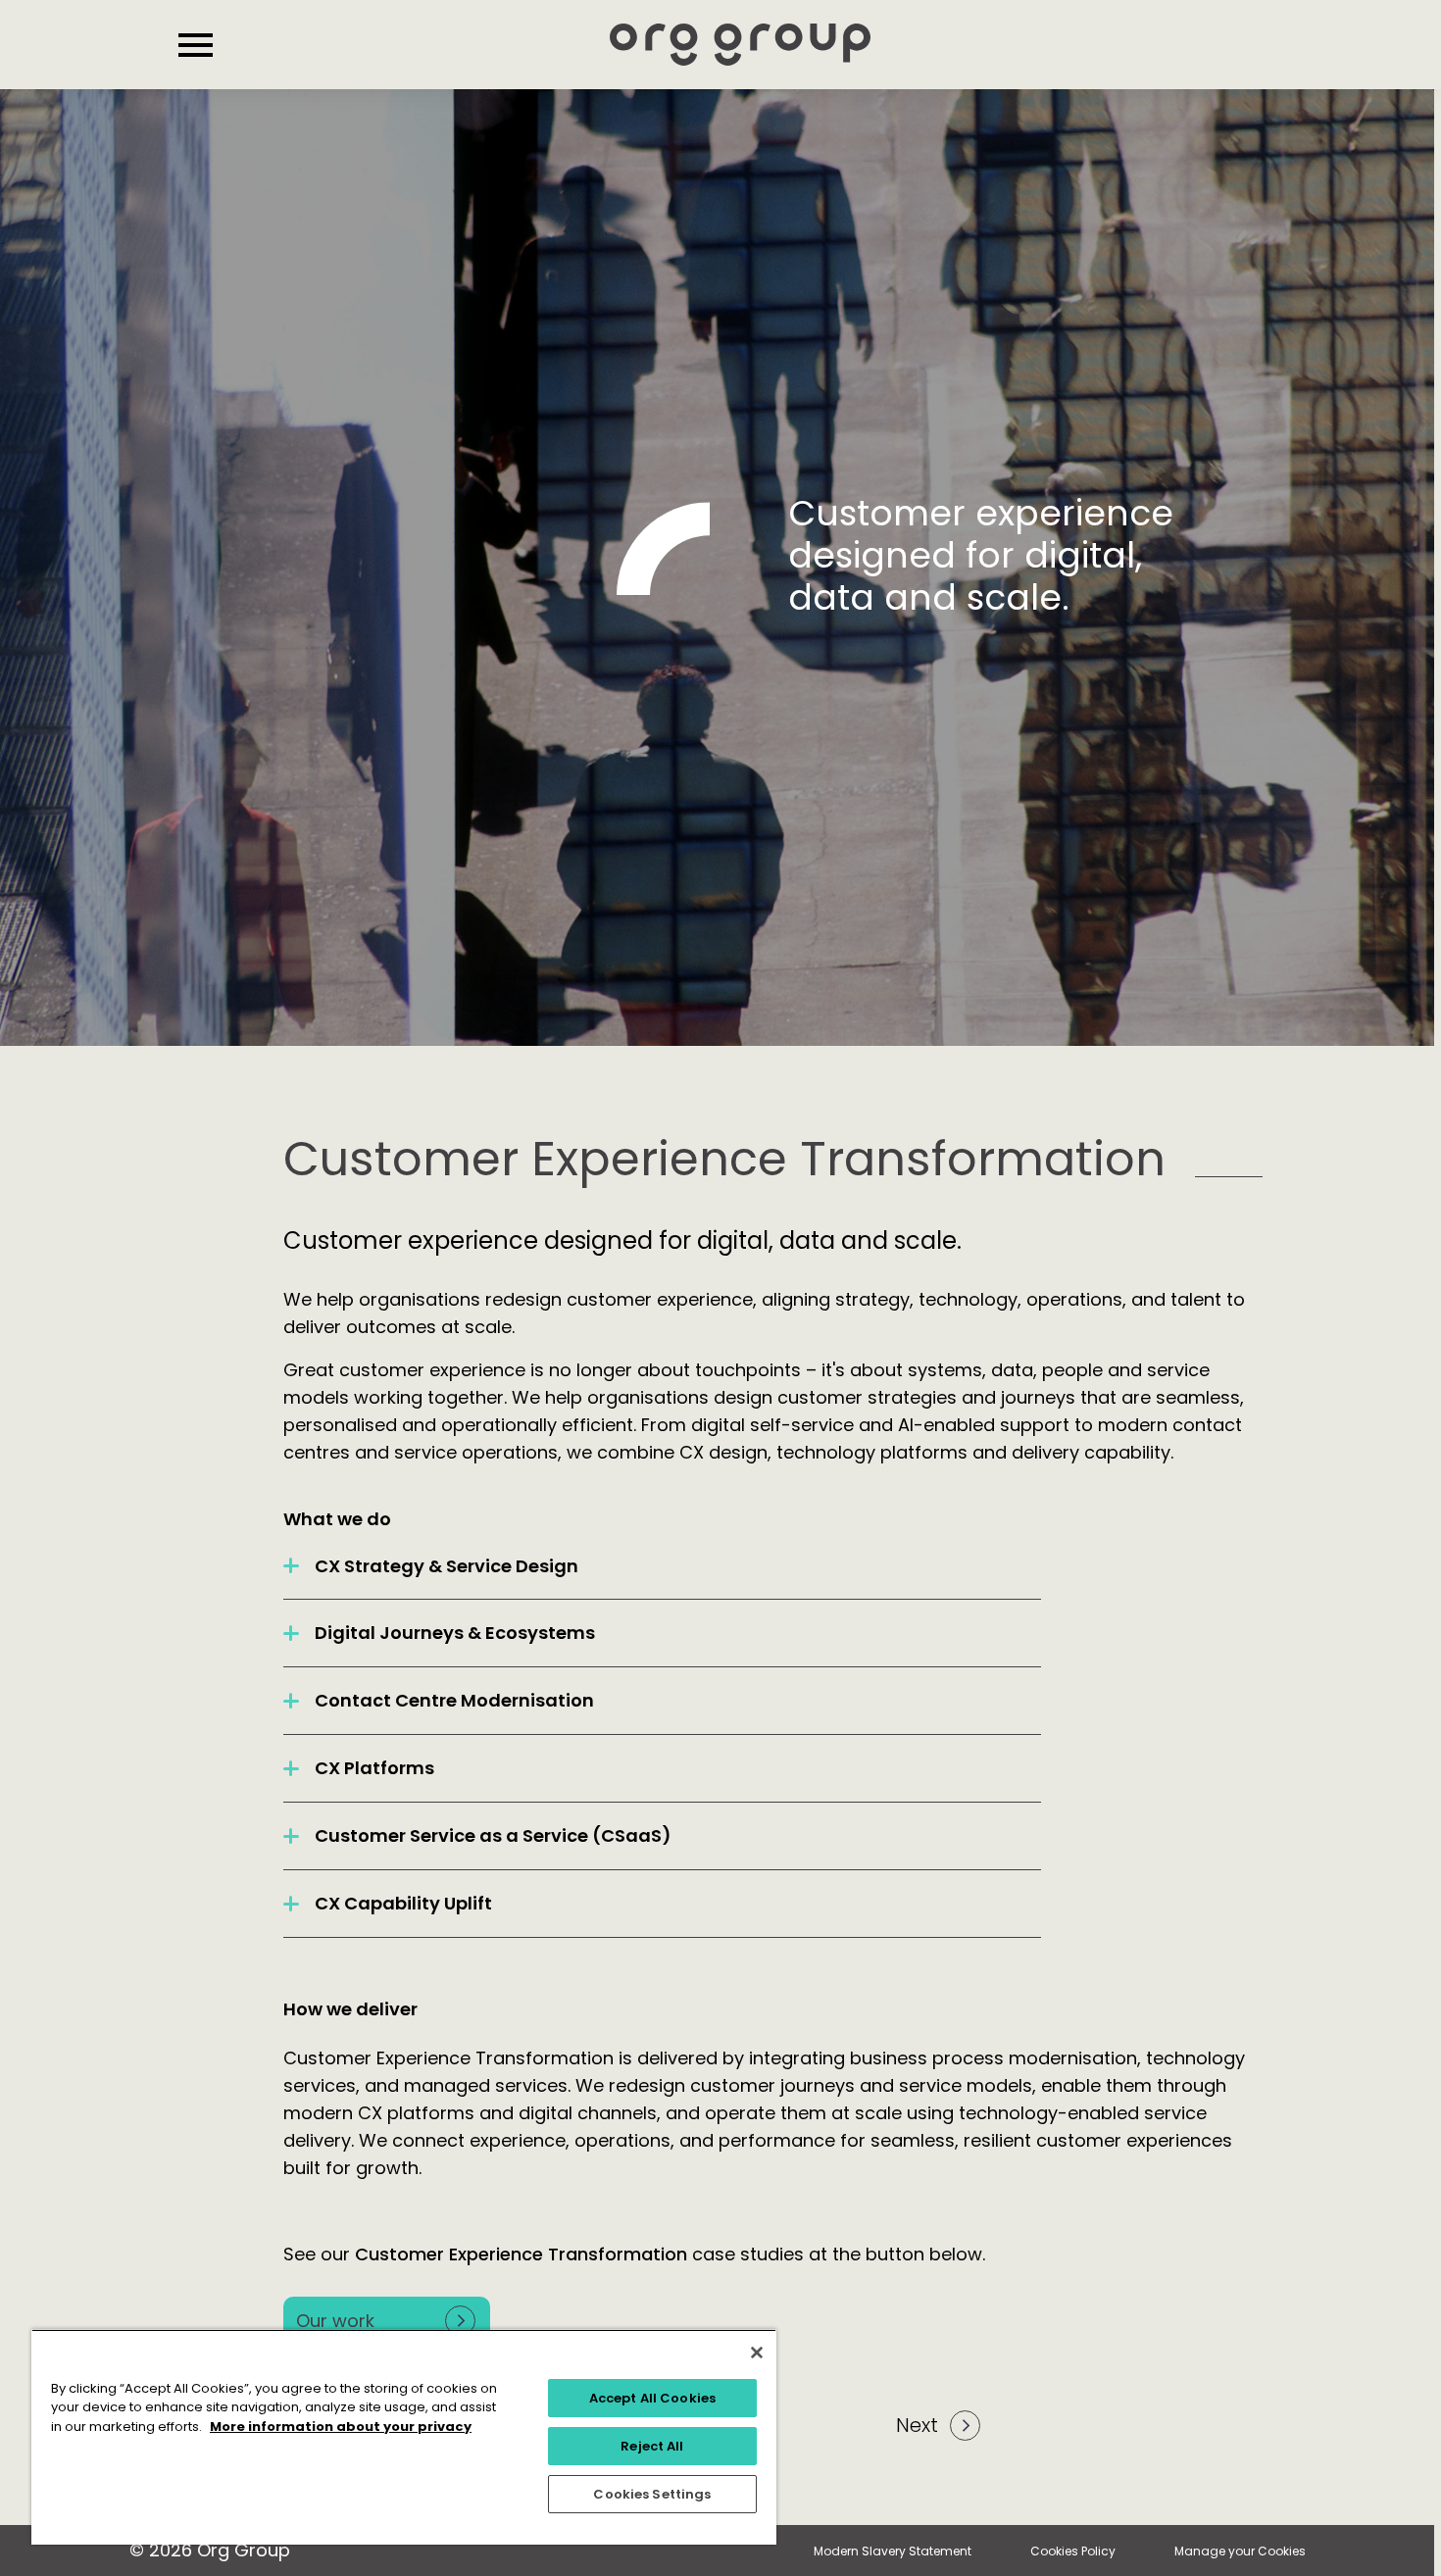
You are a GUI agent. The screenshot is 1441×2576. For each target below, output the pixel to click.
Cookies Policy (1073, 2551)
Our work (335, 2321)
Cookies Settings (652, 2494)
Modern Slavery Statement (893, 2551)
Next (917, 2425)
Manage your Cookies (1240, 2551)
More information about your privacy (341, 2427)
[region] (404, 2437)
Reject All (652, 2446)
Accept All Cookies (652, 2398)
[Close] (757, 2353)
